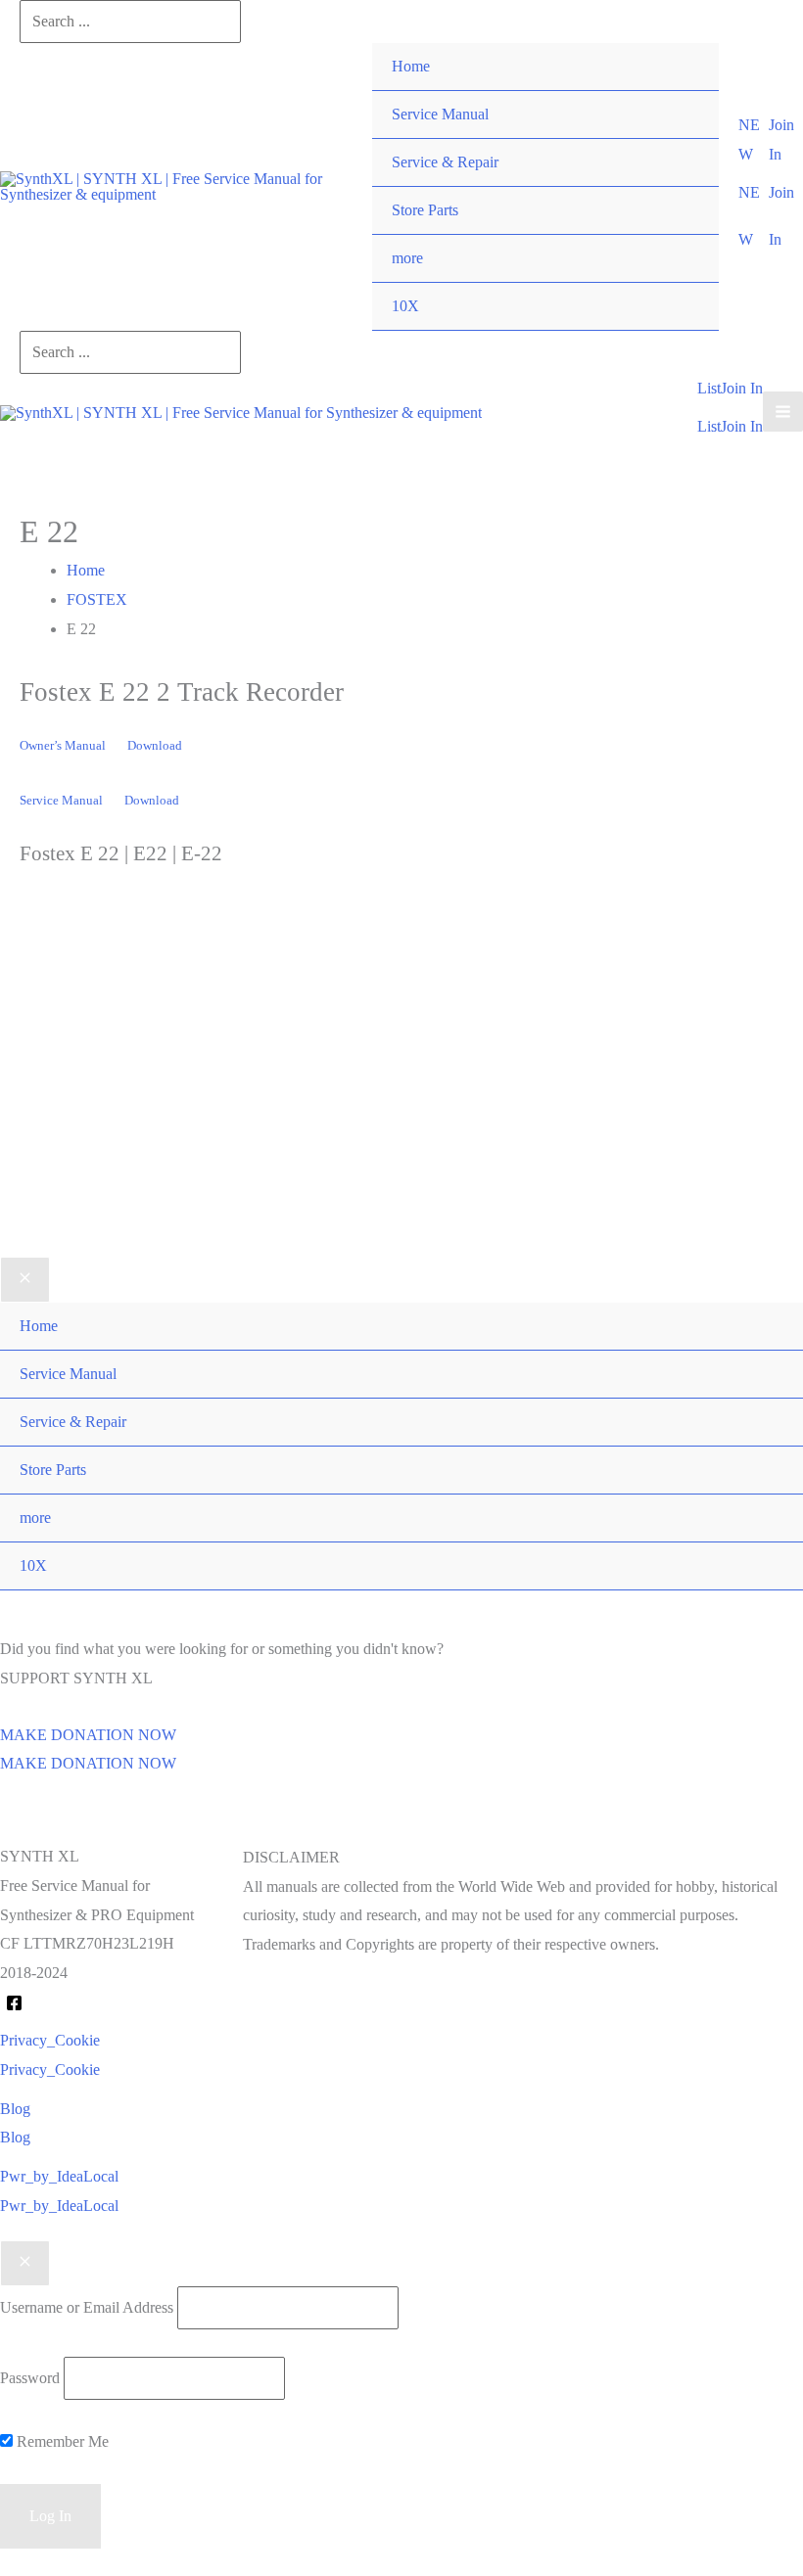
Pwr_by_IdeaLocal (59, 2206)
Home (411, 66)
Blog (15, 2137)
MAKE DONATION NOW (88, 1763)
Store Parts (425, 210)
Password (30, 2378)
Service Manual (440, 114)
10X (405, 306)
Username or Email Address (87, 2307)
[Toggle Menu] (684, 235)
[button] (753, 139)
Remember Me (61, 2441)
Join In (742, 426)
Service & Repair (445, 162)
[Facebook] (14, 2003)
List (709, 426)
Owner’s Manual (63, 746)
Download (155, 746)
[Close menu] (25, 1280)
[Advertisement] (401, 1092)
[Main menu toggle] (783, 412)
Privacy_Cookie (50, 2070)
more (407, 258)
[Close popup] (25, 2264)
